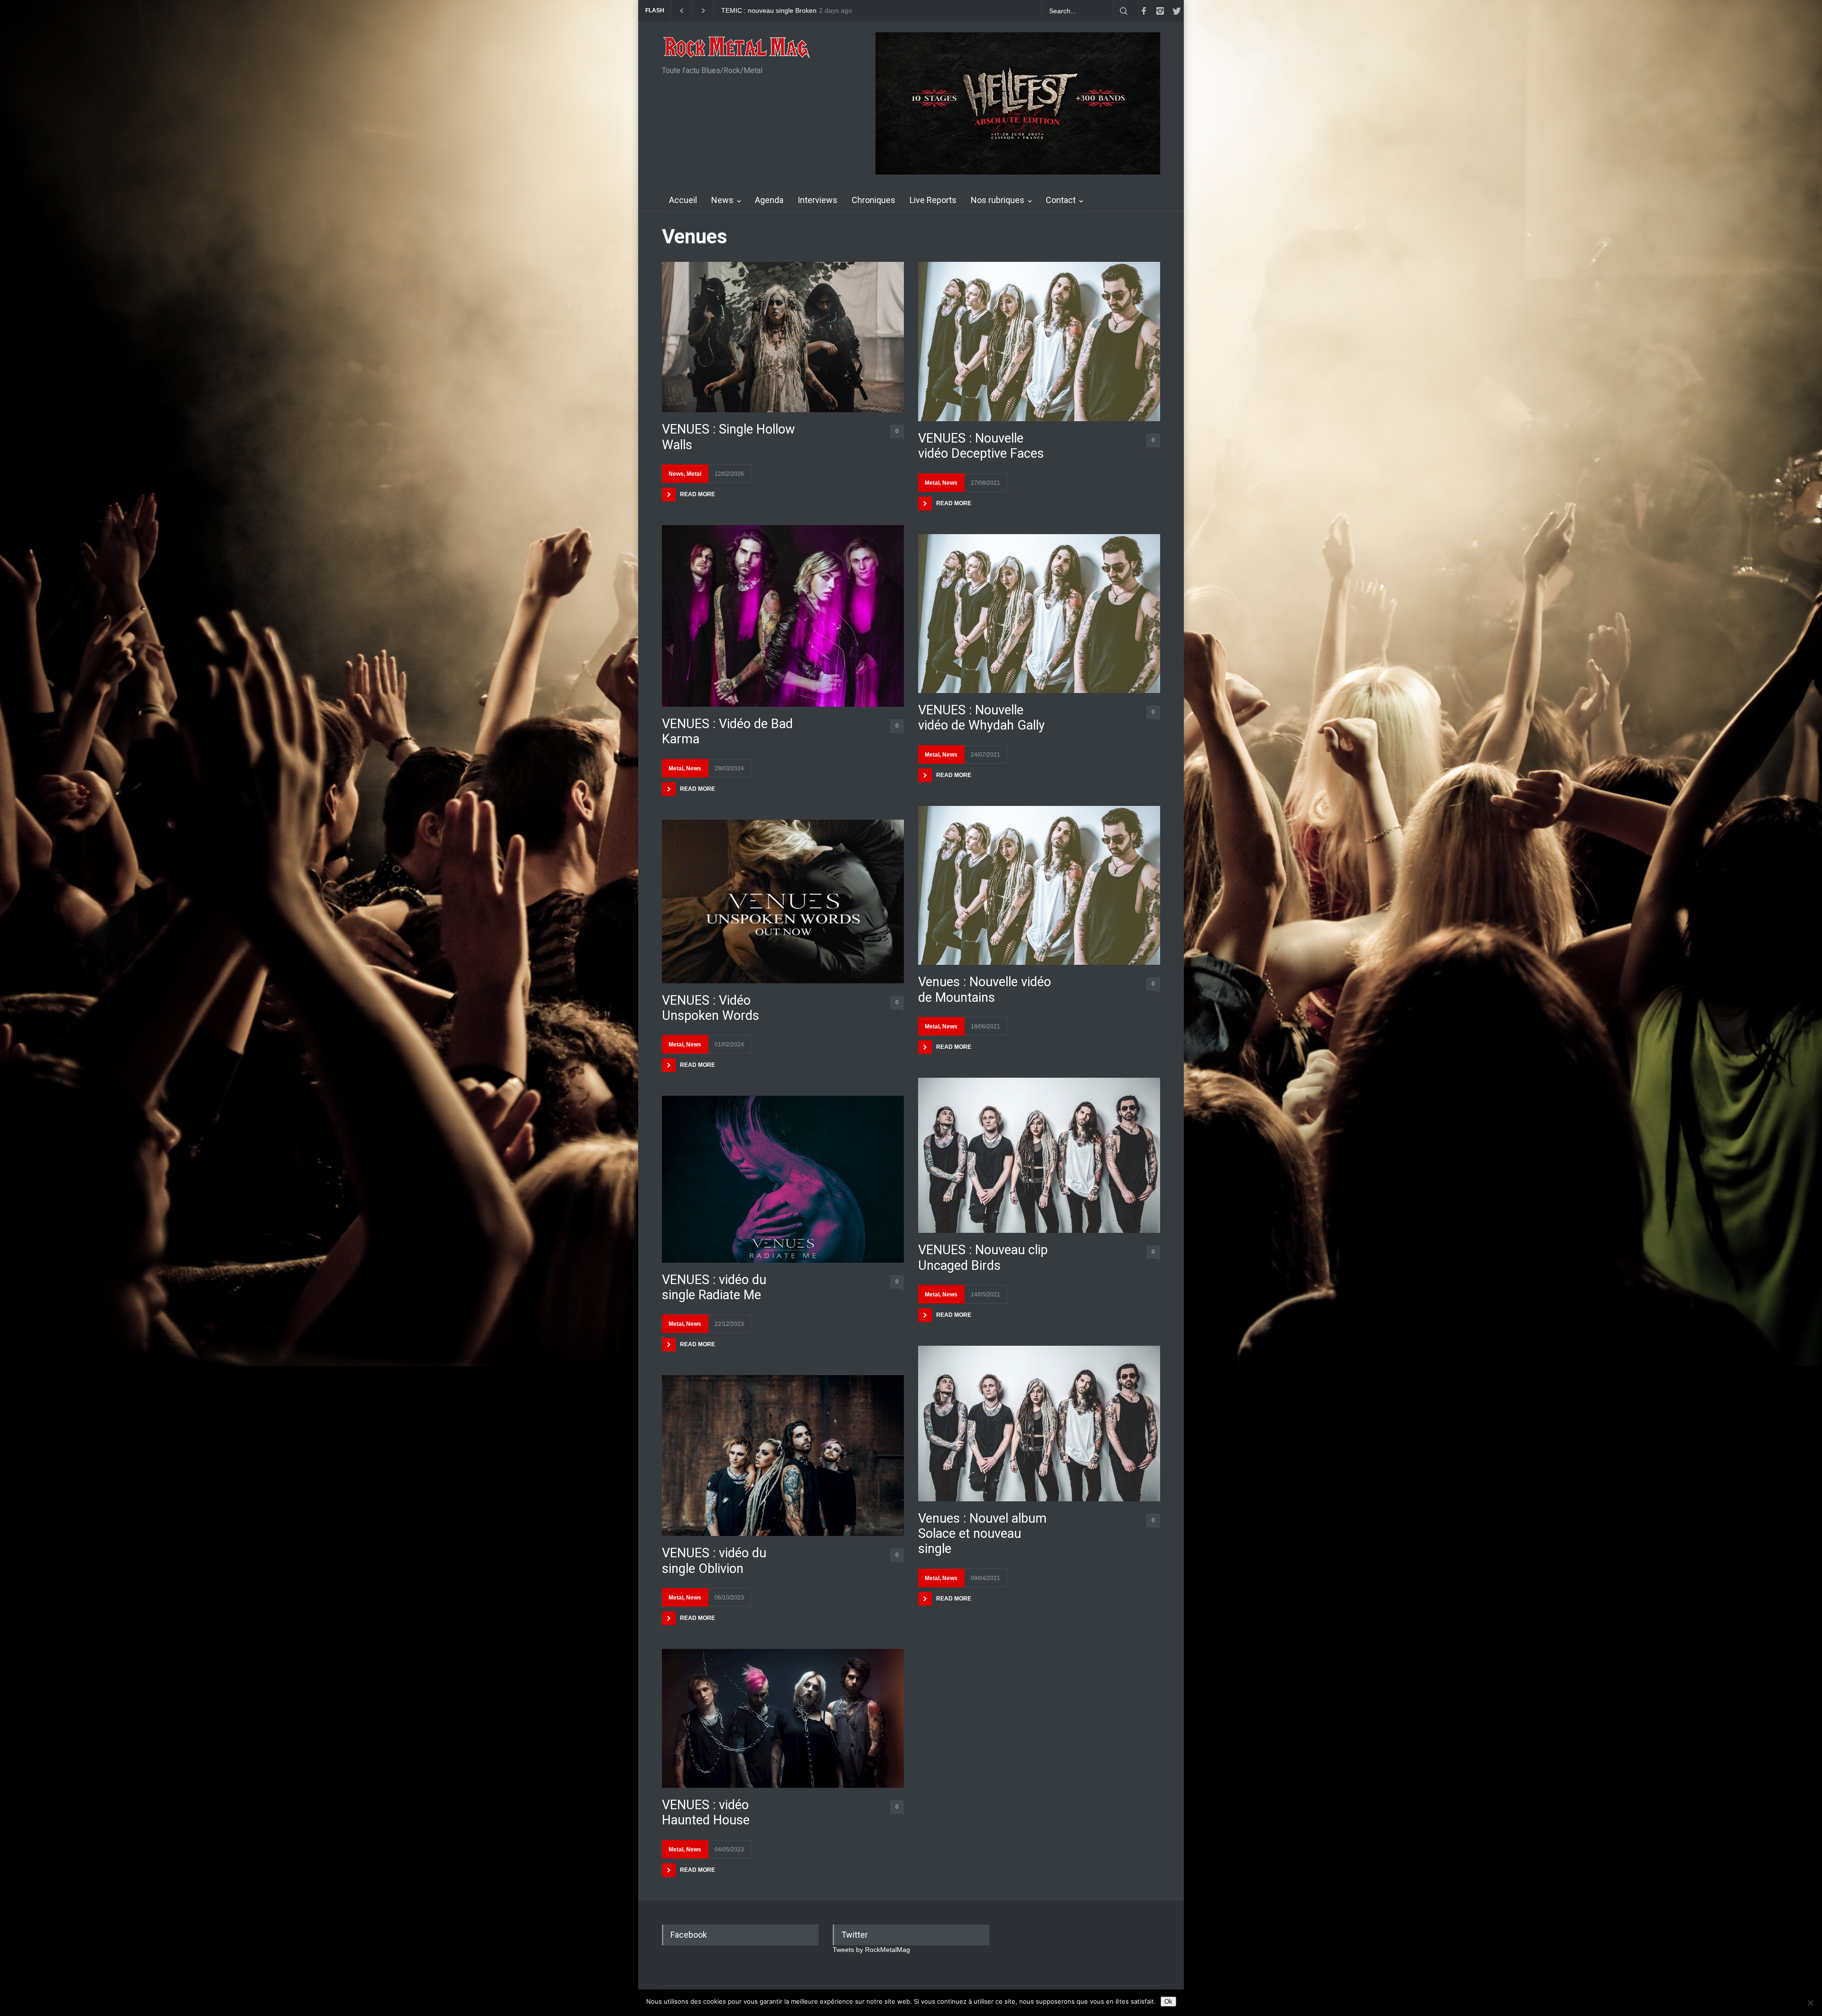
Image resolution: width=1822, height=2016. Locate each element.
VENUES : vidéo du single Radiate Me (714, 1287)
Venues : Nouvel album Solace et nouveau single (982, 1534)
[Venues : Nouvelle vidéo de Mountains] (1039, 886)
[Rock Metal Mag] (737, 48)
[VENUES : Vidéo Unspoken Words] (783, 902)
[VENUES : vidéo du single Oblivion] (783, 1456)
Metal (694, 474)
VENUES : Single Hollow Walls (728, 437)
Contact (1061, 200)
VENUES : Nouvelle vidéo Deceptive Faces (981, 446)
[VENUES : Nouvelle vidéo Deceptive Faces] (1039, 342)
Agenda (769, 200)
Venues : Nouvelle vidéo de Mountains (985, 990)
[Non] (1810, 2003)
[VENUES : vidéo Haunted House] (783, 1718)
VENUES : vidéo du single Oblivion (714, 1561)
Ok (1168, 2002)
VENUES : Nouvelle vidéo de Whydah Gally (981, 718)
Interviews (818, 200)
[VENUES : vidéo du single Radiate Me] (783, 1179)
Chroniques (874, 200)
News (722, 200)
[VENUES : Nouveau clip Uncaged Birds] (1039, 1155)
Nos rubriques (998, 200)
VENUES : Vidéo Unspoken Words (711, 1008)
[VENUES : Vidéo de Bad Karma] (783, 616)
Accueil (683, 200)
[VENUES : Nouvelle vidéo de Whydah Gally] (1039, 614)
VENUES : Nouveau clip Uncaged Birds (983, 1258)
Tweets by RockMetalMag (871, 1950)
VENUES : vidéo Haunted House (706, 1813)
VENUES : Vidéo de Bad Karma (727, 731)
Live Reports (933, 200)
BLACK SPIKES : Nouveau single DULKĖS (785, 11)
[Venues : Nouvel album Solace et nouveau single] (1039, 1423)
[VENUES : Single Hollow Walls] (783, 337)
